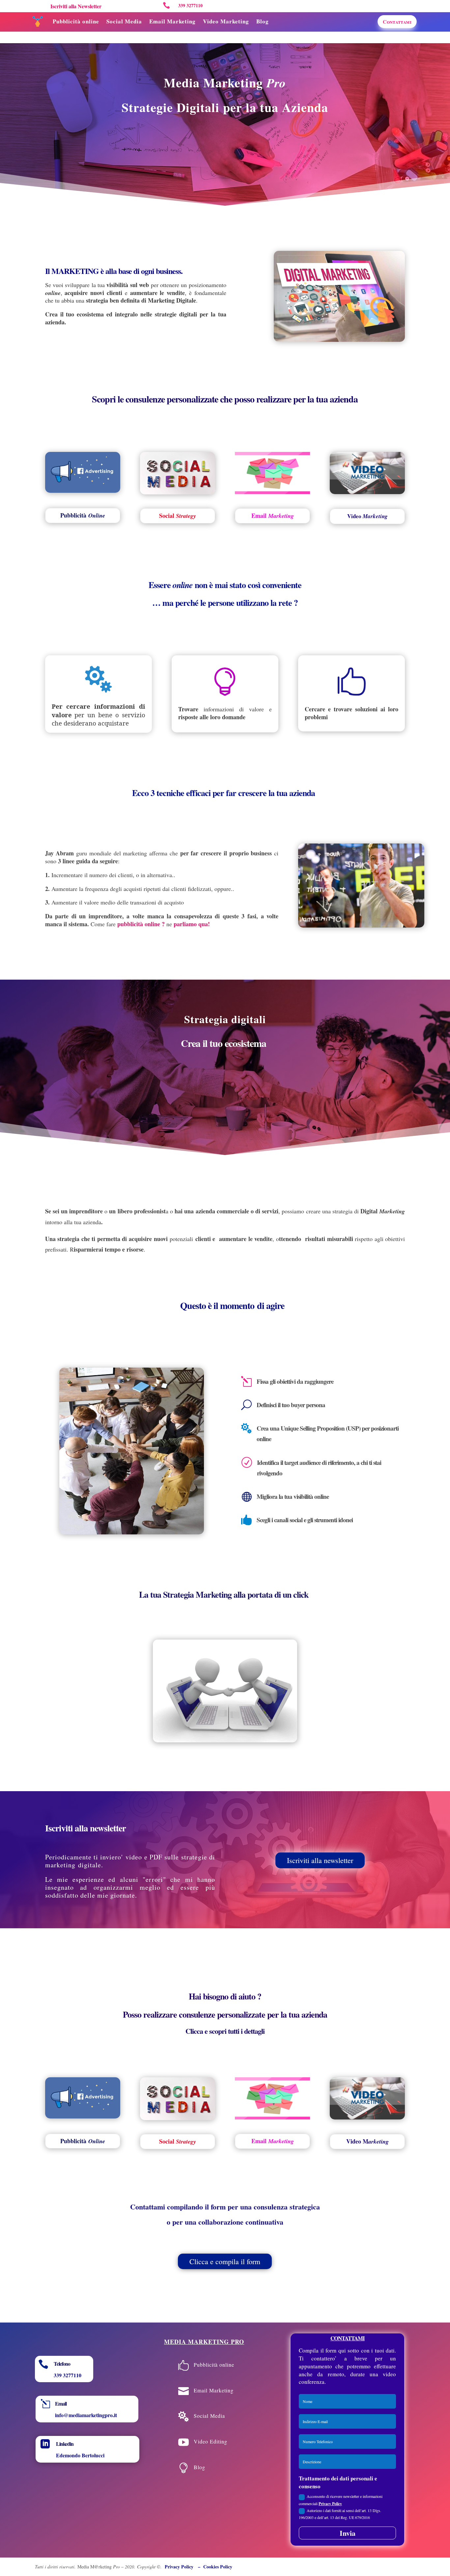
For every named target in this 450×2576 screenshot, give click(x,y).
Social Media (124, 21)
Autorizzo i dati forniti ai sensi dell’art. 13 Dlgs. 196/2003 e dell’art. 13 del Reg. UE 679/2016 (340, 2514)
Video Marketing (226, 21)
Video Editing (211, 2441)
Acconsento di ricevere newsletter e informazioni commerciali (341, 2500)
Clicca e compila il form (225, 2261)
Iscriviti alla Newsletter (76, 6)
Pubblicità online (76, 21)
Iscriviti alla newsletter (320, 1860)
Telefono (62, 2364)
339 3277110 (68, 2375)
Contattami (397, 22)
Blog (263, 21)
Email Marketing (172, 21)
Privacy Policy (330, 2504)
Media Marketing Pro (204, 2342)
